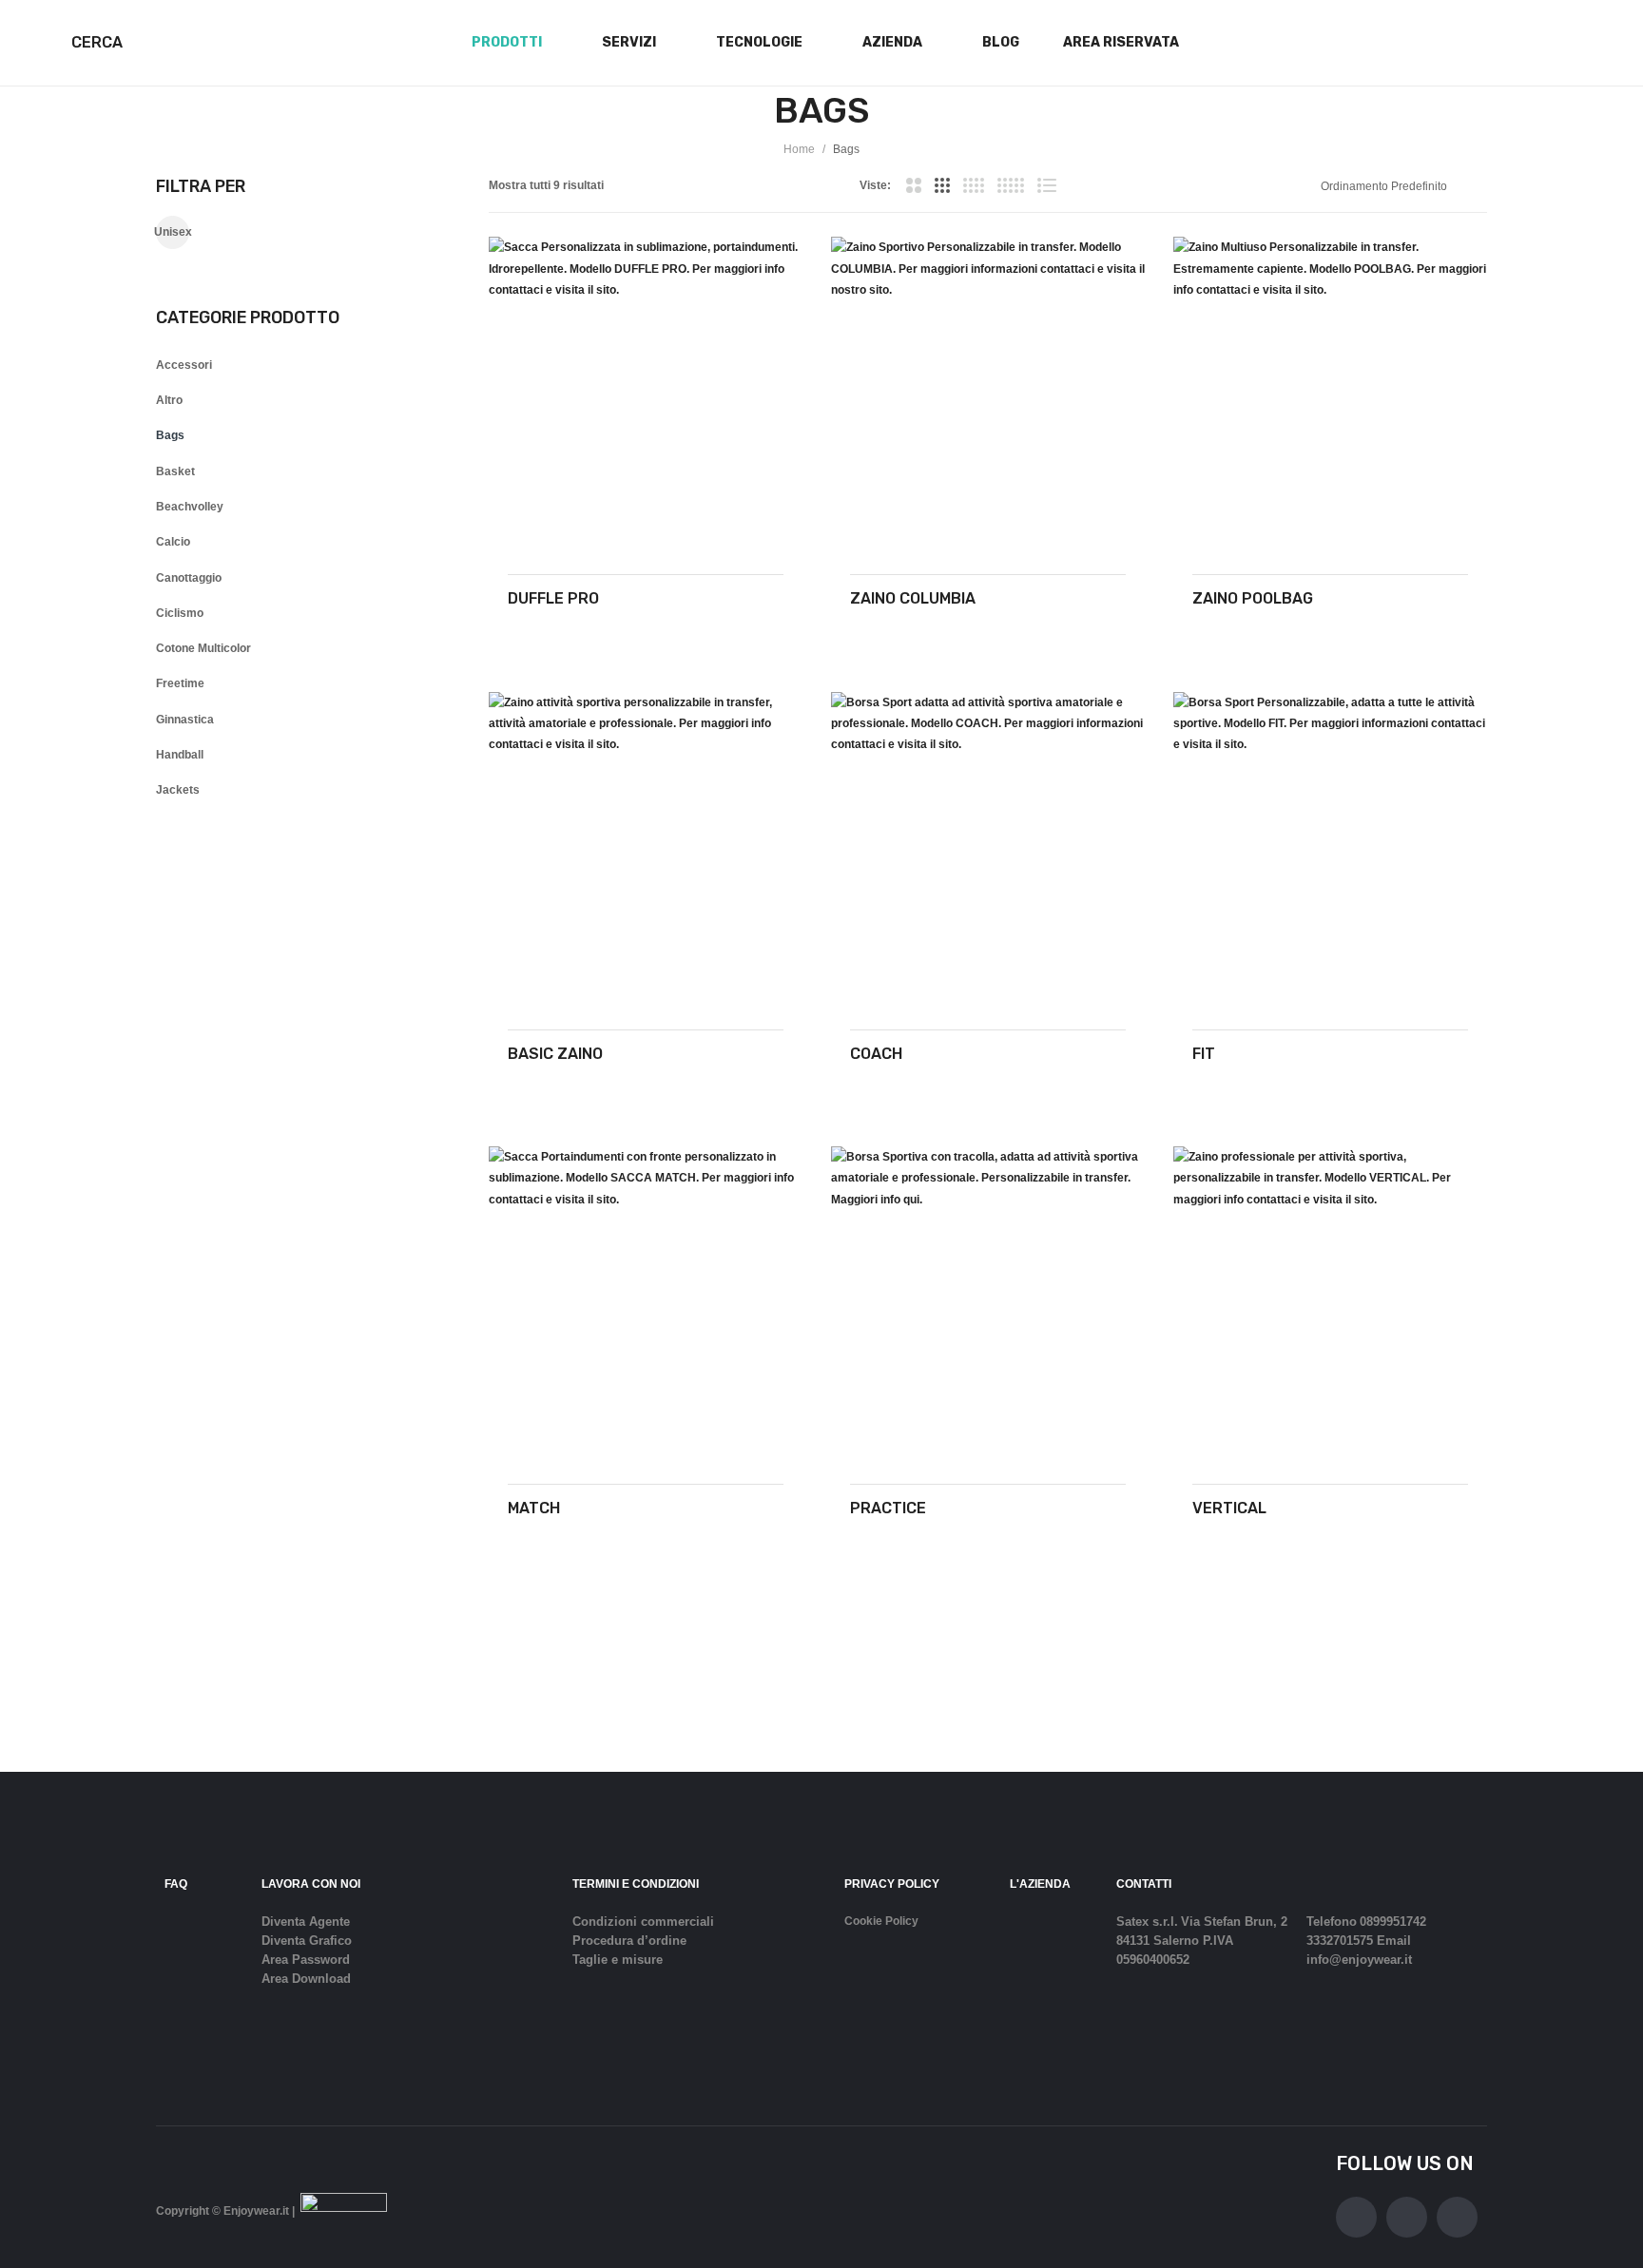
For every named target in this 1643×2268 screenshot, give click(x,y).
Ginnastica (185, 720)
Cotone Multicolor (203, 648)
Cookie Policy (881, 1921)
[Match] (646, 1303)
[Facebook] (1356, 2217)
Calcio (173, 542)
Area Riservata (1121, 42)
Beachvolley (190, 507)
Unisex (173, 232)
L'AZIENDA (1040, 1884)
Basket (175, 471)
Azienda (892, 42)
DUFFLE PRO (553, 598)
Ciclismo (180, 613)
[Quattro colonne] (974, 185)
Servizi (629, 42)
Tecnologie (759, 42)
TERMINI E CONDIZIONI (636, 1884)
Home (799, 149)
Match (534, 1508)
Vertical (1229, 1508)
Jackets (178, 790)
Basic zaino (555, 1054)
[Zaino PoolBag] (1330, 394)
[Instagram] (1407, 2217)
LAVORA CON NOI (311, 1884)
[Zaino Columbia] (988, 394)
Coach (876, 1054)
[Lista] (1047, 185)
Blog (1001, 42)
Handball (180, 755)
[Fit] (1330, 849)
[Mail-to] (1457, 2217)
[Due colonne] (913, 185)
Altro (169, 400)
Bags (170, 435)
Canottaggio (189, 578)
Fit (1204, 1054)
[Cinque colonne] (1011, 185)
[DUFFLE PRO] (646, 394)
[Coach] (988, 849)
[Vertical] (1330, 1303)
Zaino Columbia (913, 598)
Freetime (180, 683)
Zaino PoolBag (1253, 598)
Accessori (184, 365)
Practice (888, 1508)
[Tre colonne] (942, 185)
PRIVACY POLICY (892, 1884)
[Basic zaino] (646, 849)
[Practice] (988, 1303)
